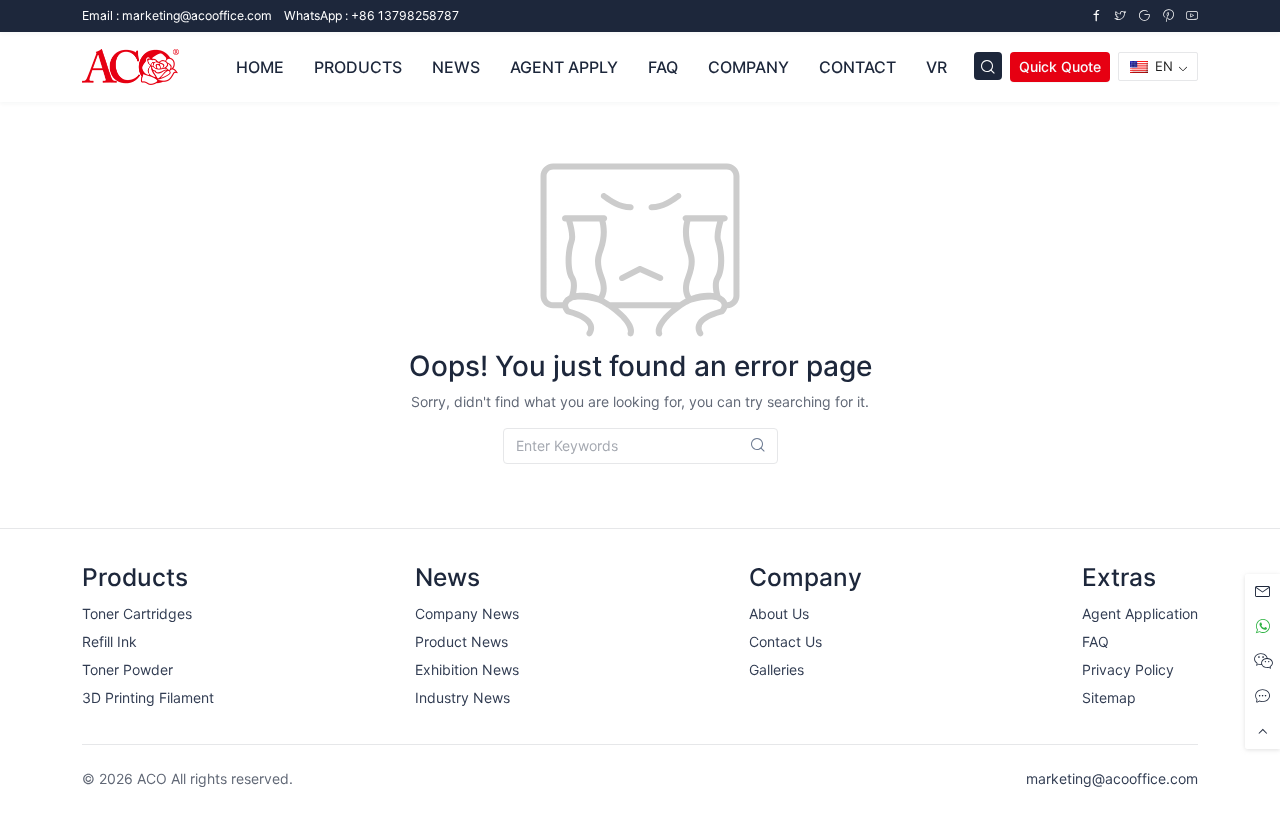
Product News (461, 641)
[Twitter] (1120, 15)
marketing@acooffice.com (1112, 778)
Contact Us (785, 641)
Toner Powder (127, 669)
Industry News (462, 697)
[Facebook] (1096, 15)
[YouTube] (1192, 15)
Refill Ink (109, 641)
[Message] (1262, 591)
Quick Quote (1060, 66)
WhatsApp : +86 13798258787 (371, 15)
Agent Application (1140, 613)
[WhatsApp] (1262, 626)
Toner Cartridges (137, 613)
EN (1162, 66)
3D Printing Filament (148, 697)
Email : (177, 15)
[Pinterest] (1168, 15)
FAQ (1095, 641)
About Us (779, 613)
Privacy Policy (1128, 669)
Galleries (776, 669)
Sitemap (1109, 697)
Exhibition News (467, 669)
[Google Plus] (1144, 15)
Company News (467, 613)
